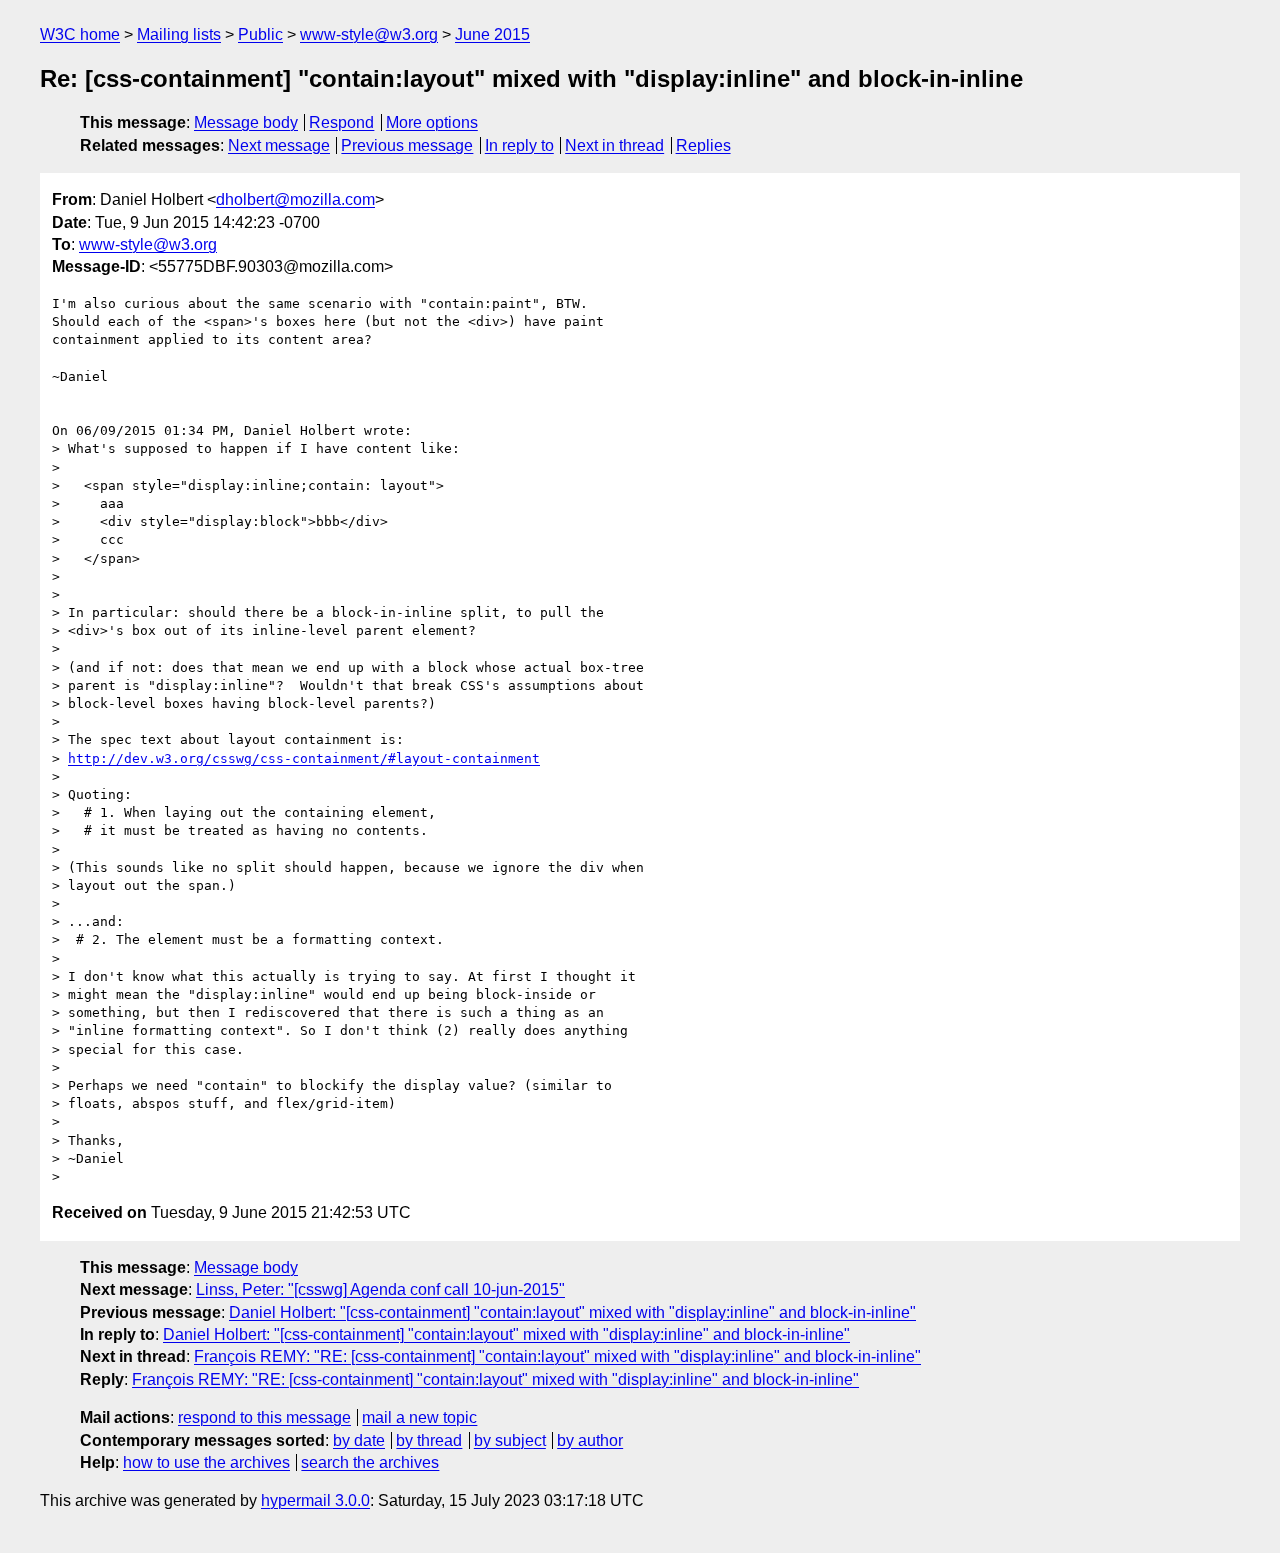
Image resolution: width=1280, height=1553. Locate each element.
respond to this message (264, 1417)
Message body (246, 122)
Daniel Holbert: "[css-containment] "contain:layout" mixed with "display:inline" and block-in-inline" (572, 1312)
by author (590, 1440)
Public (260, 34)
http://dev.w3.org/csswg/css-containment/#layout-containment (304, 758)
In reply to (519, 145)
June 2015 (492, 34)
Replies (703, 145)
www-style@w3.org (369, 34)
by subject (510, 1440)
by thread (429, 1440)
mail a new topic (419, 1417)
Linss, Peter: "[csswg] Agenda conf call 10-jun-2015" (380, 1289)
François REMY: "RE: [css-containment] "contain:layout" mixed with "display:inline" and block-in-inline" (557, 1356)
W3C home (80, 34)
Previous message (407, 145)
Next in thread (614, 145)
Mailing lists (179, 34)
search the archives (370, 1462)
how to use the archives (206, 1462)
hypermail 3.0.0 (315, 1500)
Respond (341, 122)
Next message (279, 145)
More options (432, 122)
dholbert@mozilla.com (295, 199)
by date (359, 1440)
